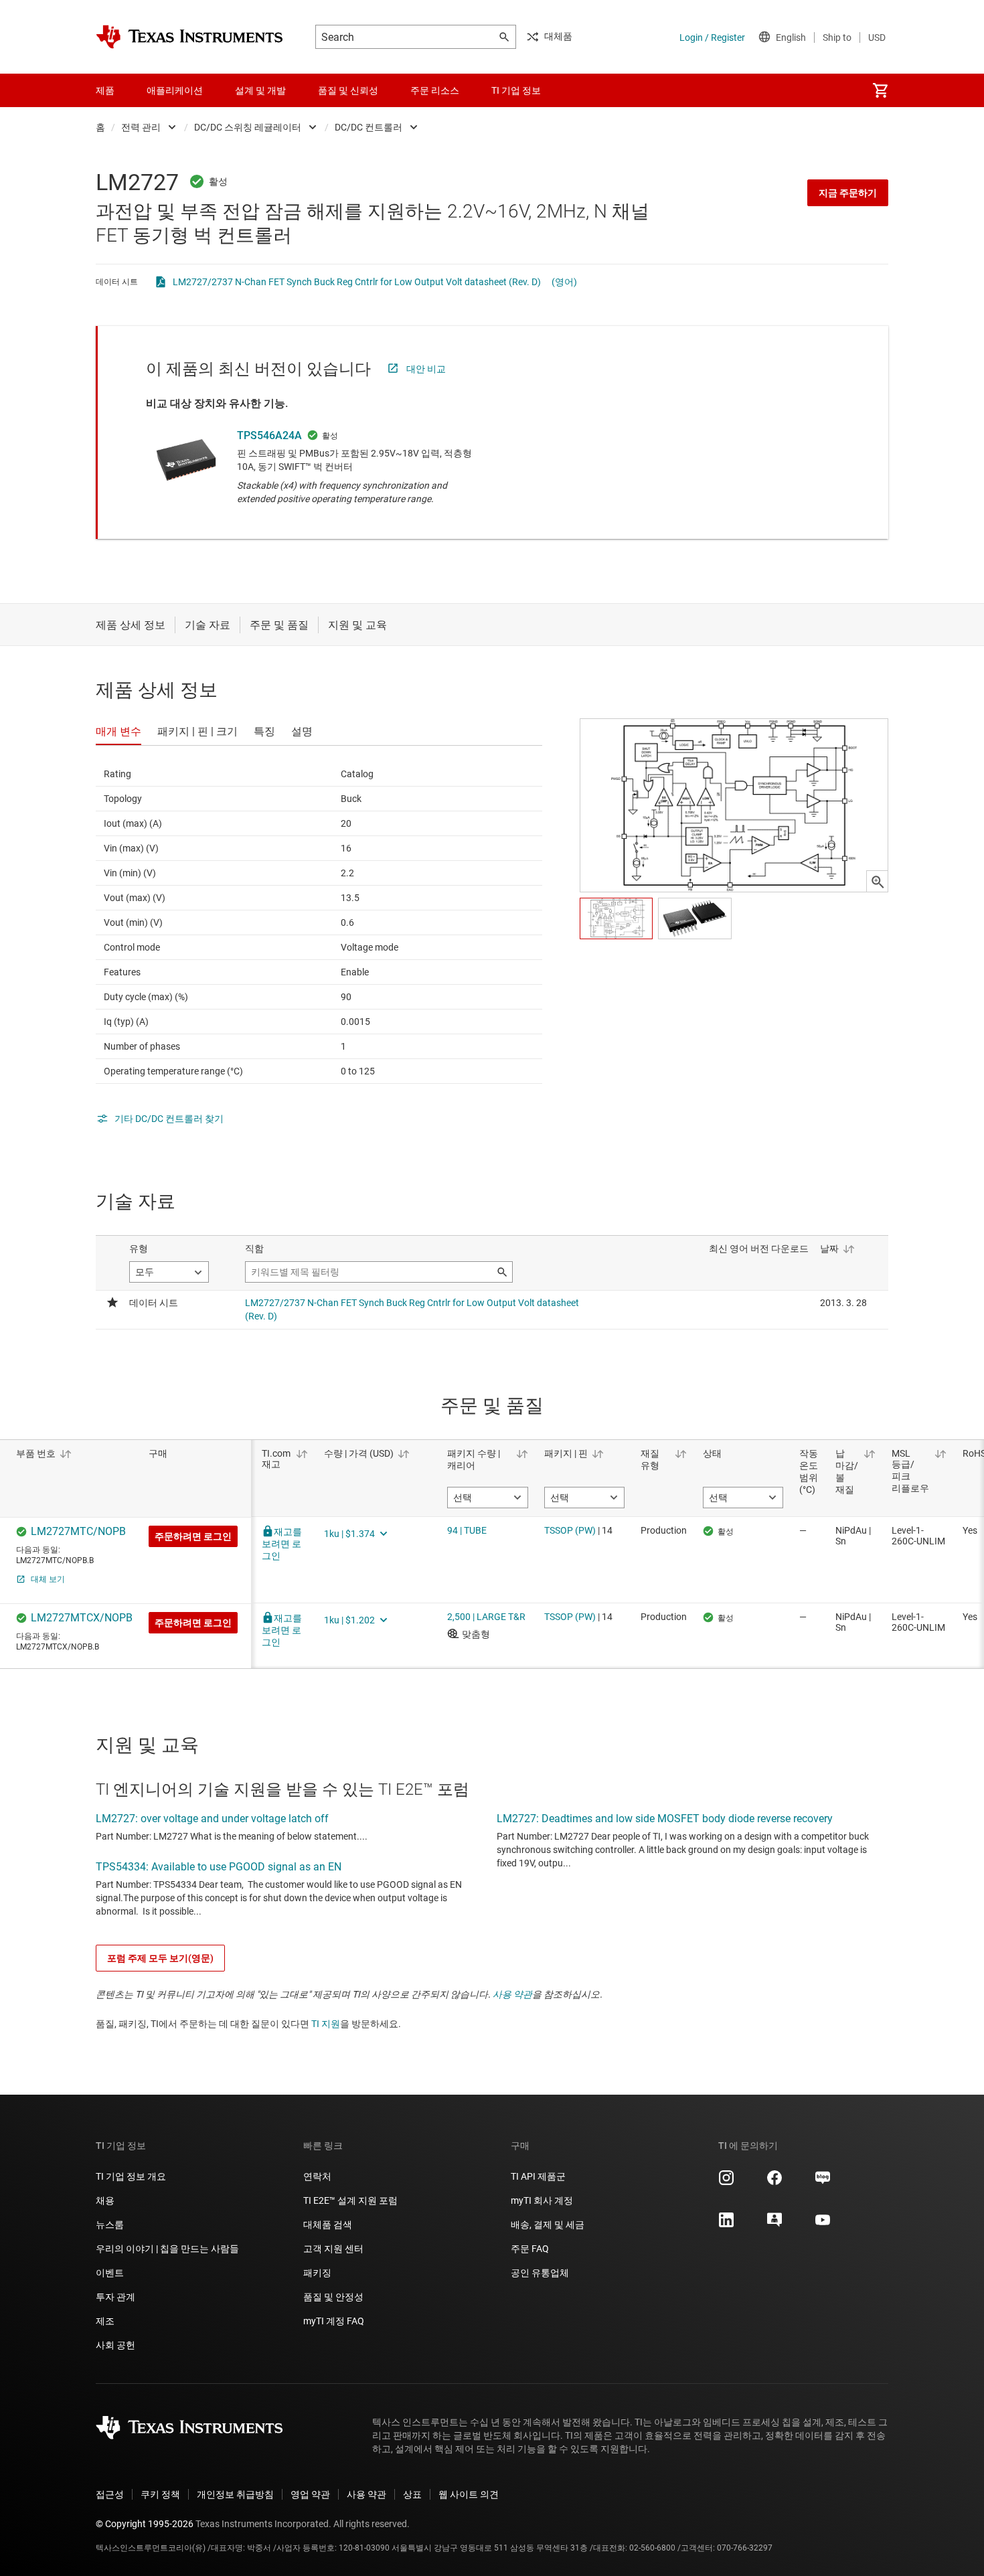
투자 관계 (115, 2297)
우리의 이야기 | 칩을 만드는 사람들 (167, 2249)
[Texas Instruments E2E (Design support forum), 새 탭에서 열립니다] (774, 2225)
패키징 (317, 2273)
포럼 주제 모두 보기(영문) (160, 1958)
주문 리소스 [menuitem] (435, 90)
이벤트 (110, 2273)
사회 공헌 (115, 2345)
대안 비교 (426, 369)
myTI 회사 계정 (542, 2200)
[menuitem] (880, 90)
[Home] (189, 37)
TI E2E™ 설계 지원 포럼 (350, 2200)
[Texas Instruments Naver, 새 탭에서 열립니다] (823, 2182)
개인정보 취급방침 (235, 2494)
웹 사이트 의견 (469, 2494)
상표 (412, 2494)
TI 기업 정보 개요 (131, 2176)
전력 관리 (141, 127)
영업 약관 (310, 2494)
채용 (105, 2200)
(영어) (564, 282)
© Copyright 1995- (145, 2524)
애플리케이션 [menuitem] (175, 90)
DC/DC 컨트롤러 (368, 127)
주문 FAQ (530, 2249)
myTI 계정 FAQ (334, 2321)
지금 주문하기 (848, 193)
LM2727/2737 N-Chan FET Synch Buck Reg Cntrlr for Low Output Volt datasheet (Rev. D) (357, 282)
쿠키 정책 (160, 2494)
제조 (105, 2321)
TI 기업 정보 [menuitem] (516, 90)
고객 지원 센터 (333, 2249)
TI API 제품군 (538, 2176)
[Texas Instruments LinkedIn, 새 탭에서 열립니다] (726, 2225)
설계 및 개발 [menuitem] (260, 90)
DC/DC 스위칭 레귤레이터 (248, 127)
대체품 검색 (328, 2225)
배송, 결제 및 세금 (548, 2225)
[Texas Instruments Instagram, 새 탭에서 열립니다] (726, 2182)
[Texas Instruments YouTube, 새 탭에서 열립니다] (823, 2225)
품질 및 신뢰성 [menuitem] (348, 90)
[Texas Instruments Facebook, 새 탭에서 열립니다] (774, 2182)
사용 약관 (512, 1994)
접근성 (110, 2494)
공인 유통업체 (540, 2273)
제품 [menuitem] (105, 90)
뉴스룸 (110, 2225)
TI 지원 (326, 2024)
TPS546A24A (269, 435)
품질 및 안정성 (333, 2297)
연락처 (317, 2176)
